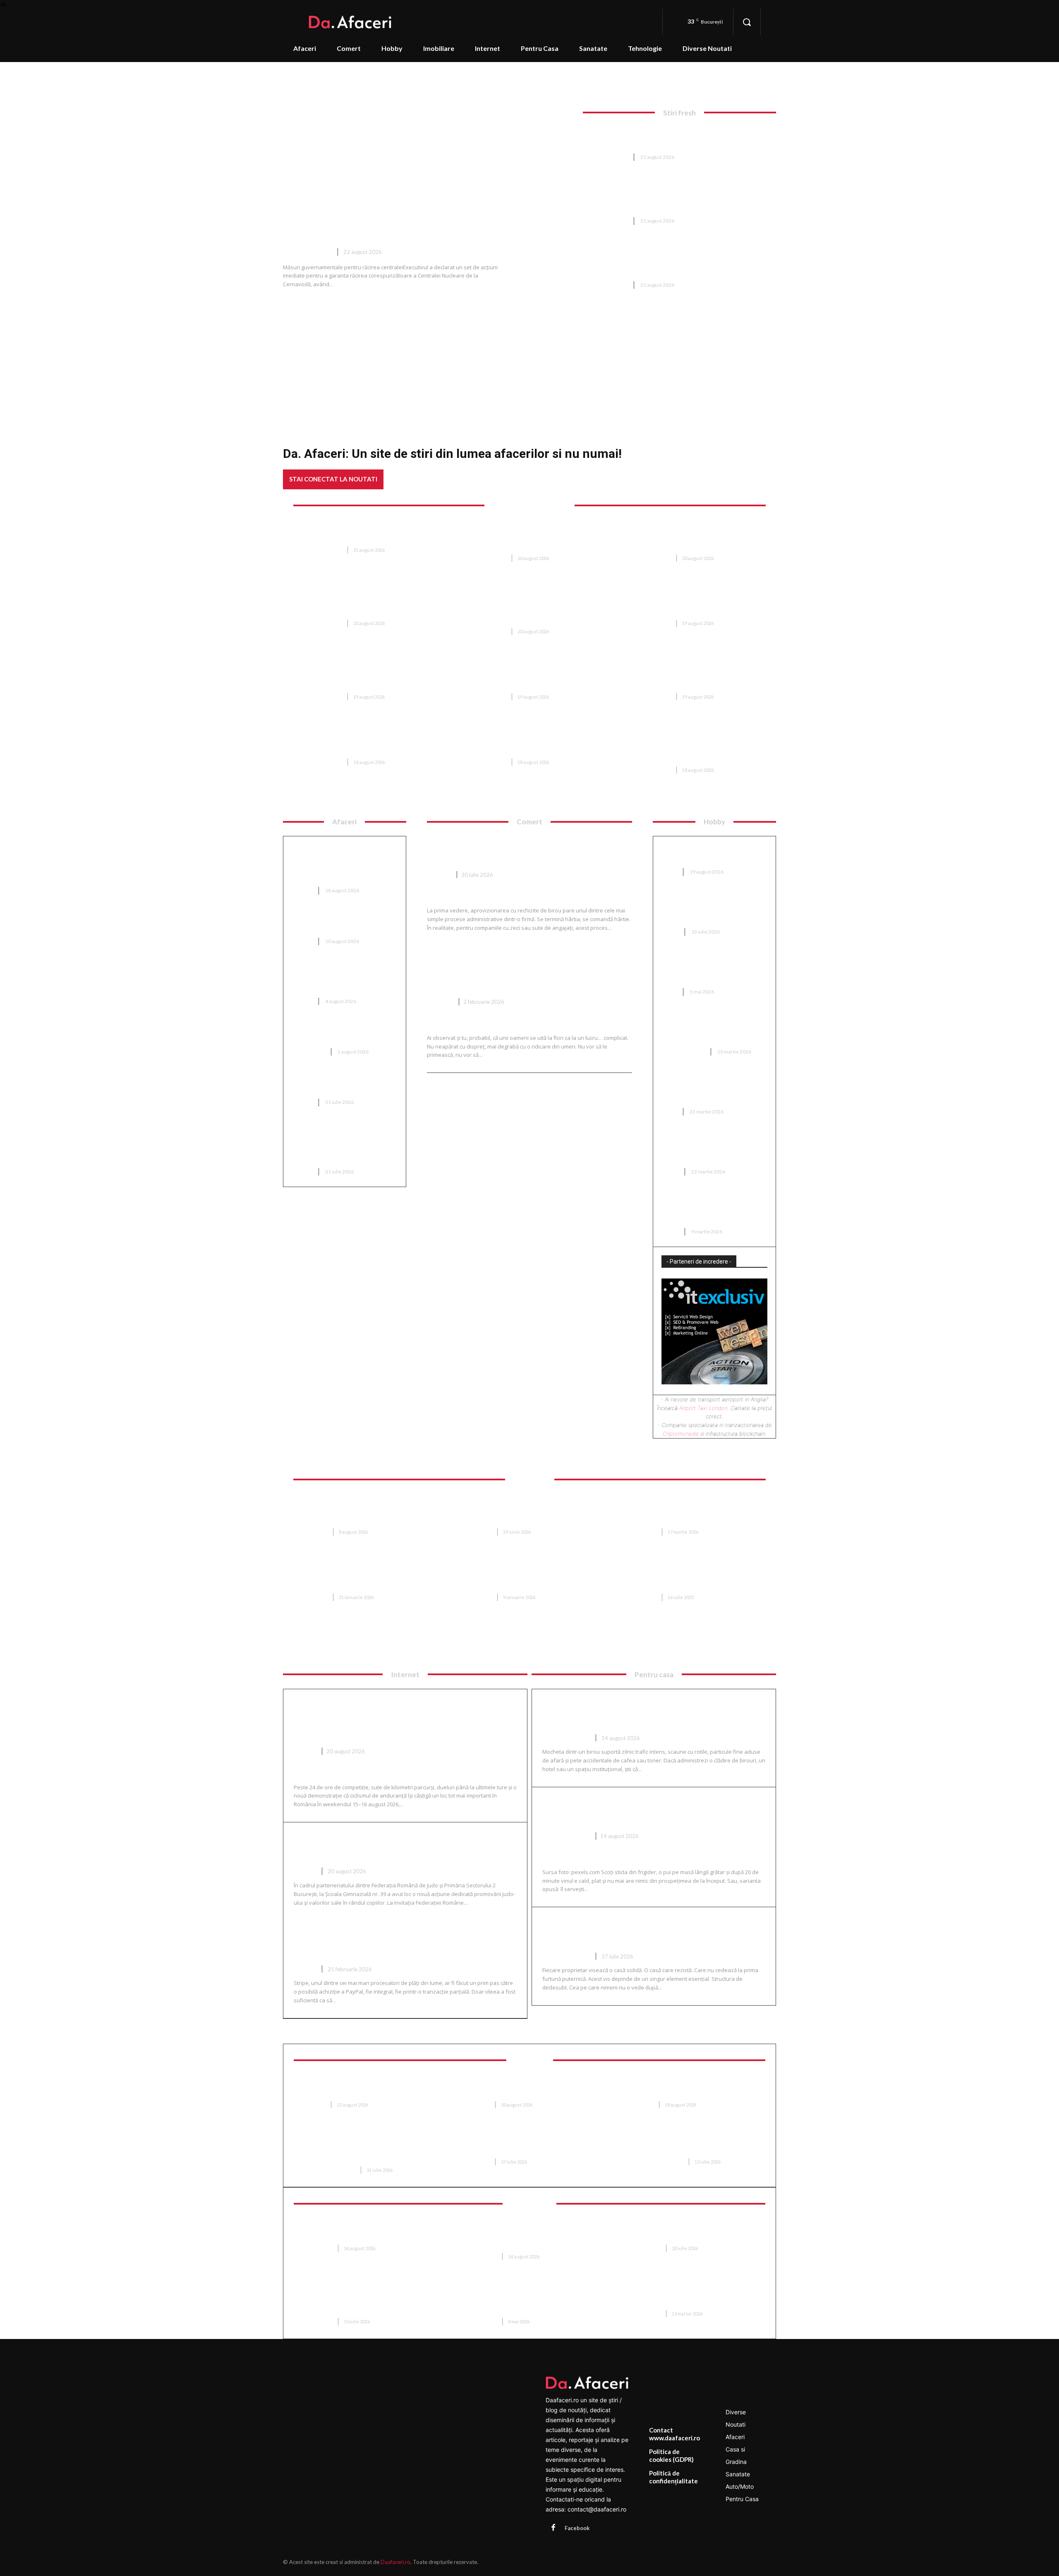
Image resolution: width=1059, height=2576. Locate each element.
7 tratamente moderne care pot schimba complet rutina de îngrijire (696, 2145)
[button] (747, 22)
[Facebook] (553, 2528)
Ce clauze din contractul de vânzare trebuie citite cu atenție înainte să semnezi (688, 1577)
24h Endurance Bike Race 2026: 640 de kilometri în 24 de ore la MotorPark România (394, 1719)
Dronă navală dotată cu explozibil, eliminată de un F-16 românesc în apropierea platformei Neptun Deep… (363, 603)
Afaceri (302, 890)
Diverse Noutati (307, 252)
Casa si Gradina (683, 1052)
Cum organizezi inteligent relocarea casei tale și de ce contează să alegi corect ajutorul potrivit (698, 1511)
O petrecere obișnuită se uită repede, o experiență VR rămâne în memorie (694, 2232)
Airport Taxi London (703, 1408)
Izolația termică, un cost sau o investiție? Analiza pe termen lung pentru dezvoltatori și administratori (341, 863)
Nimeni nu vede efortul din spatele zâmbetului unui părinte (522, 2145)
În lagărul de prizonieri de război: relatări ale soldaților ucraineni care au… (367, 533)
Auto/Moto (309, 1052)
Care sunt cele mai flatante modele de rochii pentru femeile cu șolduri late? (714, 1149)
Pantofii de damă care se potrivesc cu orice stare (702, 854)
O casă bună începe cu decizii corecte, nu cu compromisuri (648, 1931)
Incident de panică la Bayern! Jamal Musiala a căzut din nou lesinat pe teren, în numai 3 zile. (366, 741)
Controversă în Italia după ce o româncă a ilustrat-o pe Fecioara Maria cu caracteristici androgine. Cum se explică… (697, 537)
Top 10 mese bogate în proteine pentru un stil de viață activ (344, 923)
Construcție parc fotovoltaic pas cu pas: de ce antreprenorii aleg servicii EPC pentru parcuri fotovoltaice (343, 1144)
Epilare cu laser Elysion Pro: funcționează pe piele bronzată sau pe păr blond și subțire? (368, 2149)
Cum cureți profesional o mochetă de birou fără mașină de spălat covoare (653, 1713)
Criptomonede (681, 1434)
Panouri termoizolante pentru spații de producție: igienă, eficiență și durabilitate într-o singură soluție (531, 2301)
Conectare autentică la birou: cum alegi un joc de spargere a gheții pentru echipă (711, 909)
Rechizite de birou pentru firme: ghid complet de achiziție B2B (523, 849)
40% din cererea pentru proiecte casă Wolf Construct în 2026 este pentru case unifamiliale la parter (368, 1511)
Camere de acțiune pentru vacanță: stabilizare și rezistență (358, 2232)
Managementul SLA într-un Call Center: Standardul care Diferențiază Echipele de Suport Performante (368, 2301)
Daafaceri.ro (395, 2562)
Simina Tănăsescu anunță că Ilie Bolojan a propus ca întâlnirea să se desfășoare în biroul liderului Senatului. (532, 741)
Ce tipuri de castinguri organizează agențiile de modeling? (702, 1089)
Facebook (577, 2528)
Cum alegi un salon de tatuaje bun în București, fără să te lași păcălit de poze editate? (711, 1209)
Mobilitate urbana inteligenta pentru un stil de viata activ (695, 2297)
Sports (305, 1751)
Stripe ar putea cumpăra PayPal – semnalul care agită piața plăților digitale (404, 1944)
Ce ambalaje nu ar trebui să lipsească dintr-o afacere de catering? (339, 978)
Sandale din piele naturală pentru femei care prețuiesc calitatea (707, 969)
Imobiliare (315, 1532)
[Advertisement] (529, 359)
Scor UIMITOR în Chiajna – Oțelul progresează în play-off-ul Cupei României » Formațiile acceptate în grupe (696, 603)
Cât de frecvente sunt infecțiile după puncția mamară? (472, 478)
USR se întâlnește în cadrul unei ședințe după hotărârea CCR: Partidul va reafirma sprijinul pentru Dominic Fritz (368, 676)
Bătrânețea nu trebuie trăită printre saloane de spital (524, 2088)
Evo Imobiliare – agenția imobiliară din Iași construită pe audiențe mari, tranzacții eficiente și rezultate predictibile (368, 1577)
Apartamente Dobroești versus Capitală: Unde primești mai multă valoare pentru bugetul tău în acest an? (532, 1577)
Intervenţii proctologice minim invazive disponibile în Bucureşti (694, 2088)
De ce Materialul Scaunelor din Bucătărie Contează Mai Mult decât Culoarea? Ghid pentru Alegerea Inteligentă (532, 1511)
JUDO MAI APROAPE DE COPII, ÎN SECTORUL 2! (382, 1846)
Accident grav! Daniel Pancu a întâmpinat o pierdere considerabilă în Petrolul (664, 137)
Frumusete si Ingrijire (329, 2170)
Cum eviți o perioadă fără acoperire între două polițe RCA (344, 1034)
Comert (439, 875)
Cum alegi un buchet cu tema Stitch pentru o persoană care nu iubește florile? (519, 970)
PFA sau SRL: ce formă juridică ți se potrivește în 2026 (343, 1084)
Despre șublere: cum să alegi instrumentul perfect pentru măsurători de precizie (709, 1029)
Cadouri (440, 1002)
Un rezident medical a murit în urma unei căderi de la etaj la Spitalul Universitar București (530, 676)
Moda (670, 872)
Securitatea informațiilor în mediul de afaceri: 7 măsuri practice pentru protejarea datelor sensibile (526, 2236)
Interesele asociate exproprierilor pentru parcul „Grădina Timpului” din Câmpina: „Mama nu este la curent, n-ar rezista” (698, 676)
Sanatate (314, 2105)
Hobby (670, 932)
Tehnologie (317, 2248)
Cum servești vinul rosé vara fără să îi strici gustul (653, 1811)
